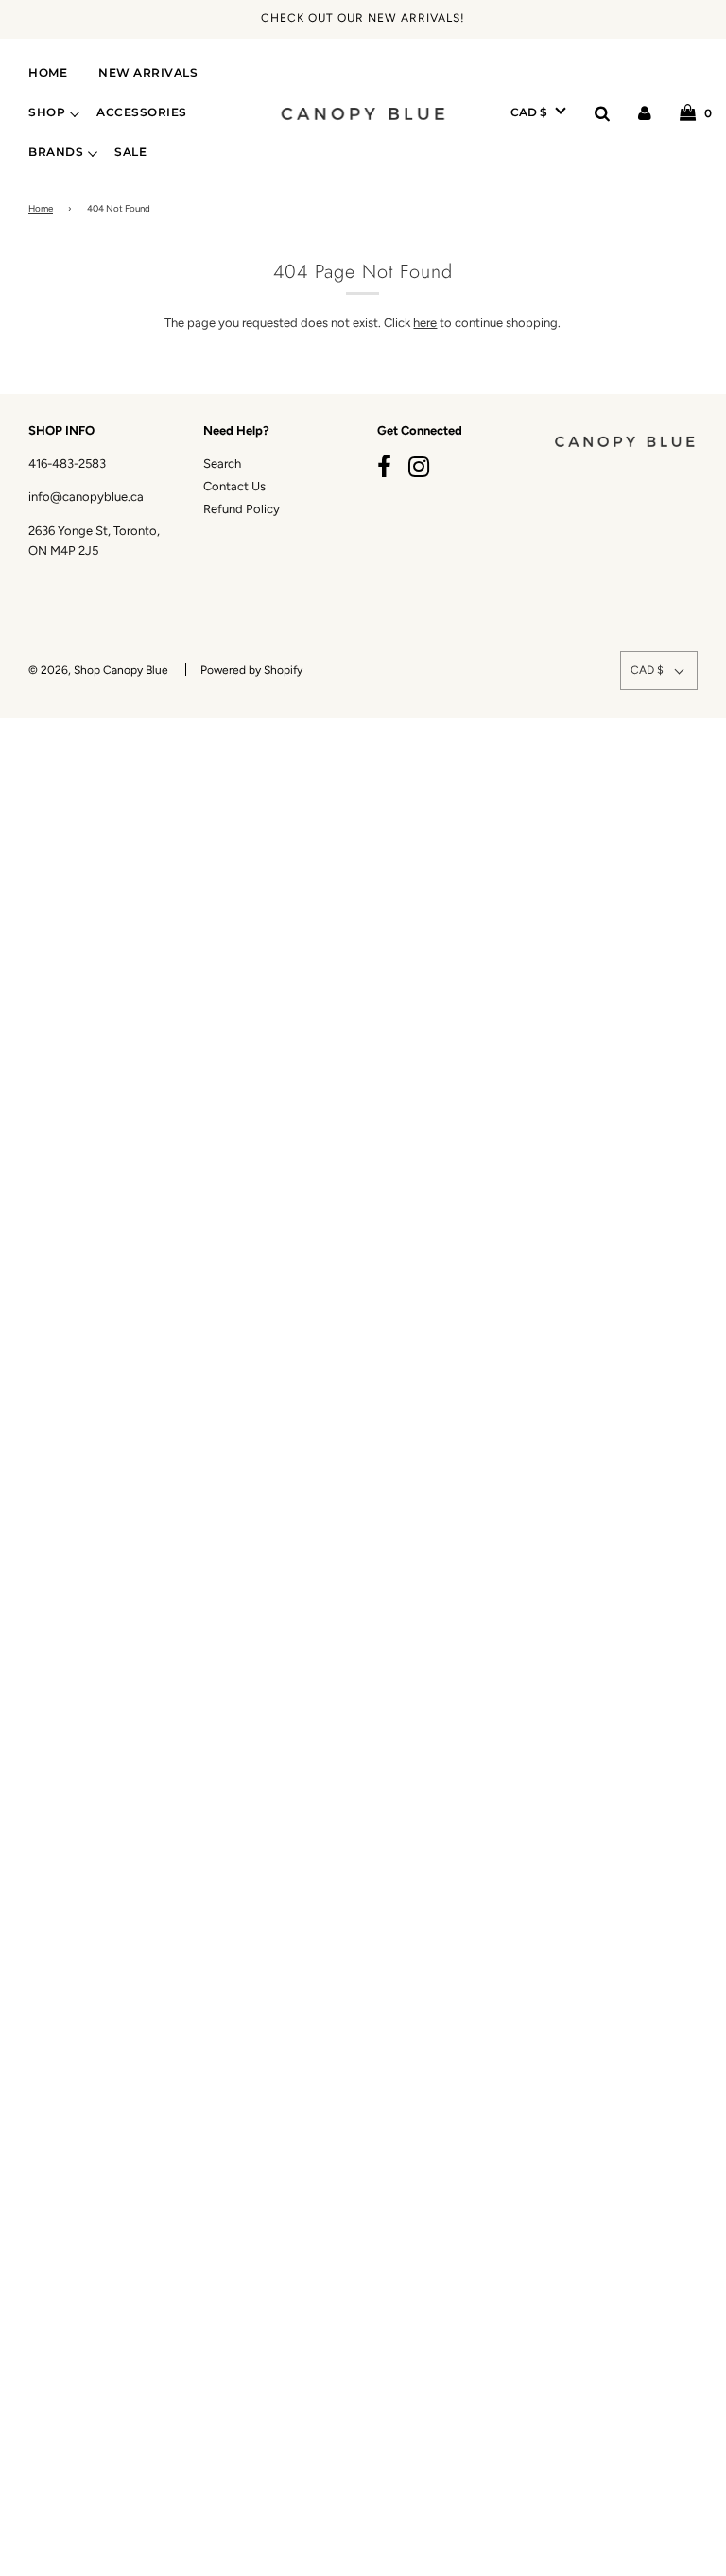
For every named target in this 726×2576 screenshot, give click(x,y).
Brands (56, 152)
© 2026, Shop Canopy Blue (98, 670)
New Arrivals (148, 73)
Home (48, 73)
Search (222, 464)
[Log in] (645, 112)
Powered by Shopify (251, 670)
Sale (130, 152)
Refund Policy (242, 509)
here (425, 323)
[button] (538, 112)
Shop (47, 112)
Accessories (142, 112)
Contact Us (234, 486)
